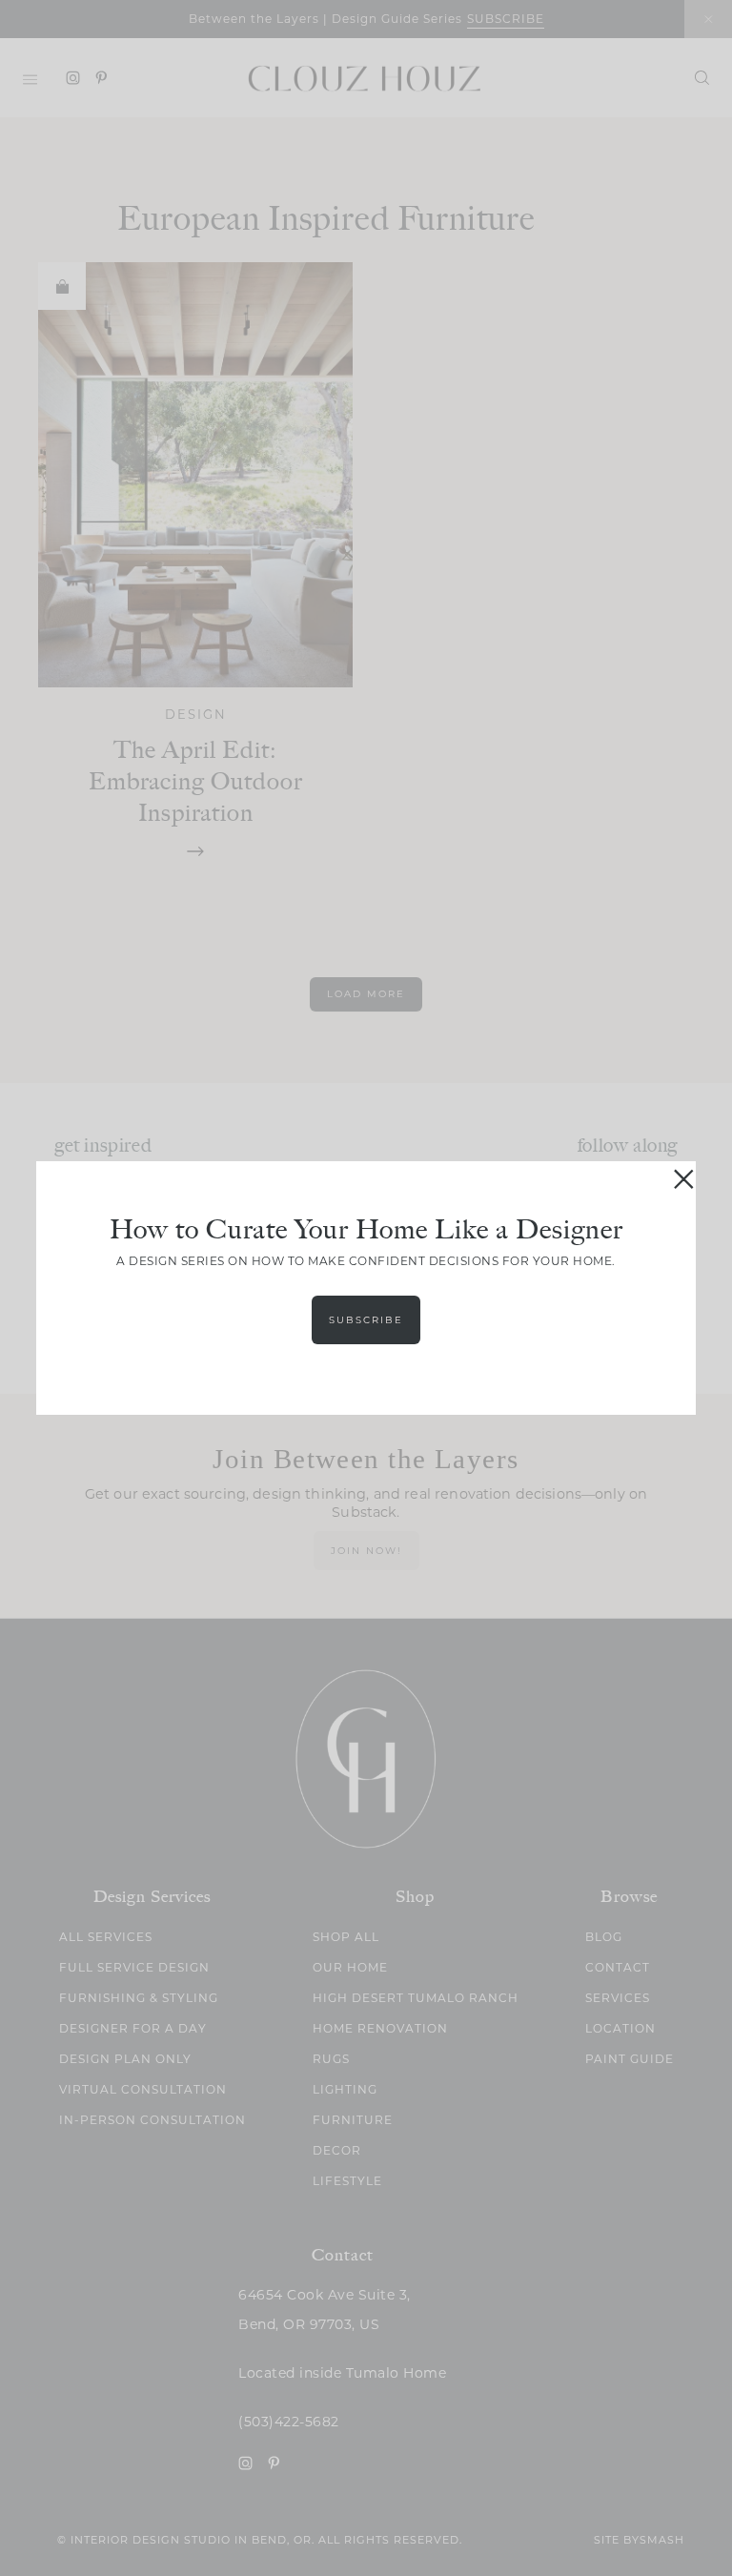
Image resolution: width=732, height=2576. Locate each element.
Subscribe (366, 1320)
